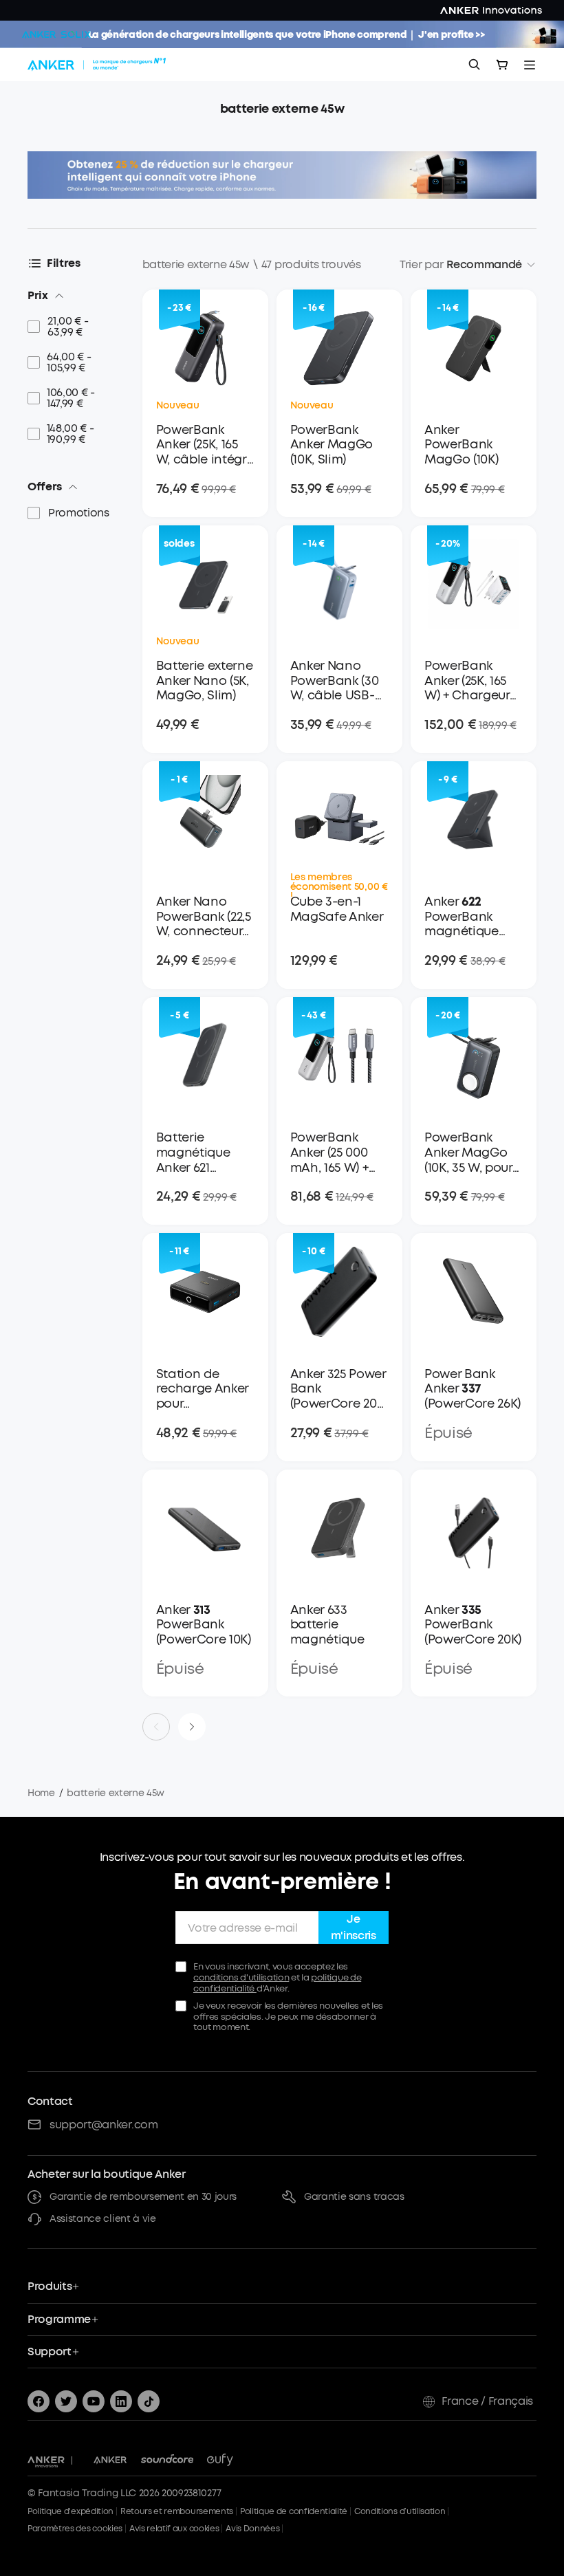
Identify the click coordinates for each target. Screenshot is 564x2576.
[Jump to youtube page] (94, 2401)
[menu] (530, 65)
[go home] (98, 65)
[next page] (192, 1727)
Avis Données (252, 2529)
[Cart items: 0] (502, 65)
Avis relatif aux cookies (174, 2529)
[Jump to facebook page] (39, 2401)
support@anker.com (104, 2125)
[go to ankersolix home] (56, 34)
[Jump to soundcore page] (167, 2460)
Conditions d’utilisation (400, 2511)
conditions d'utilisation (241, 1977)
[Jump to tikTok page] (149, 2401)
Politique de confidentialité (294, 2511)
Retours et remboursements (177, 2511)
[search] (475, 65)
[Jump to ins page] (121, 2401)
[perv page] (156, 1727)
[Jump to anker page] (46, 2460)
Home (41, 1793)
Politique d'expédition (70, 2511)
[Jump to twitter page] (66, 2401)
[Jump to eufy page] (220, 2460)
